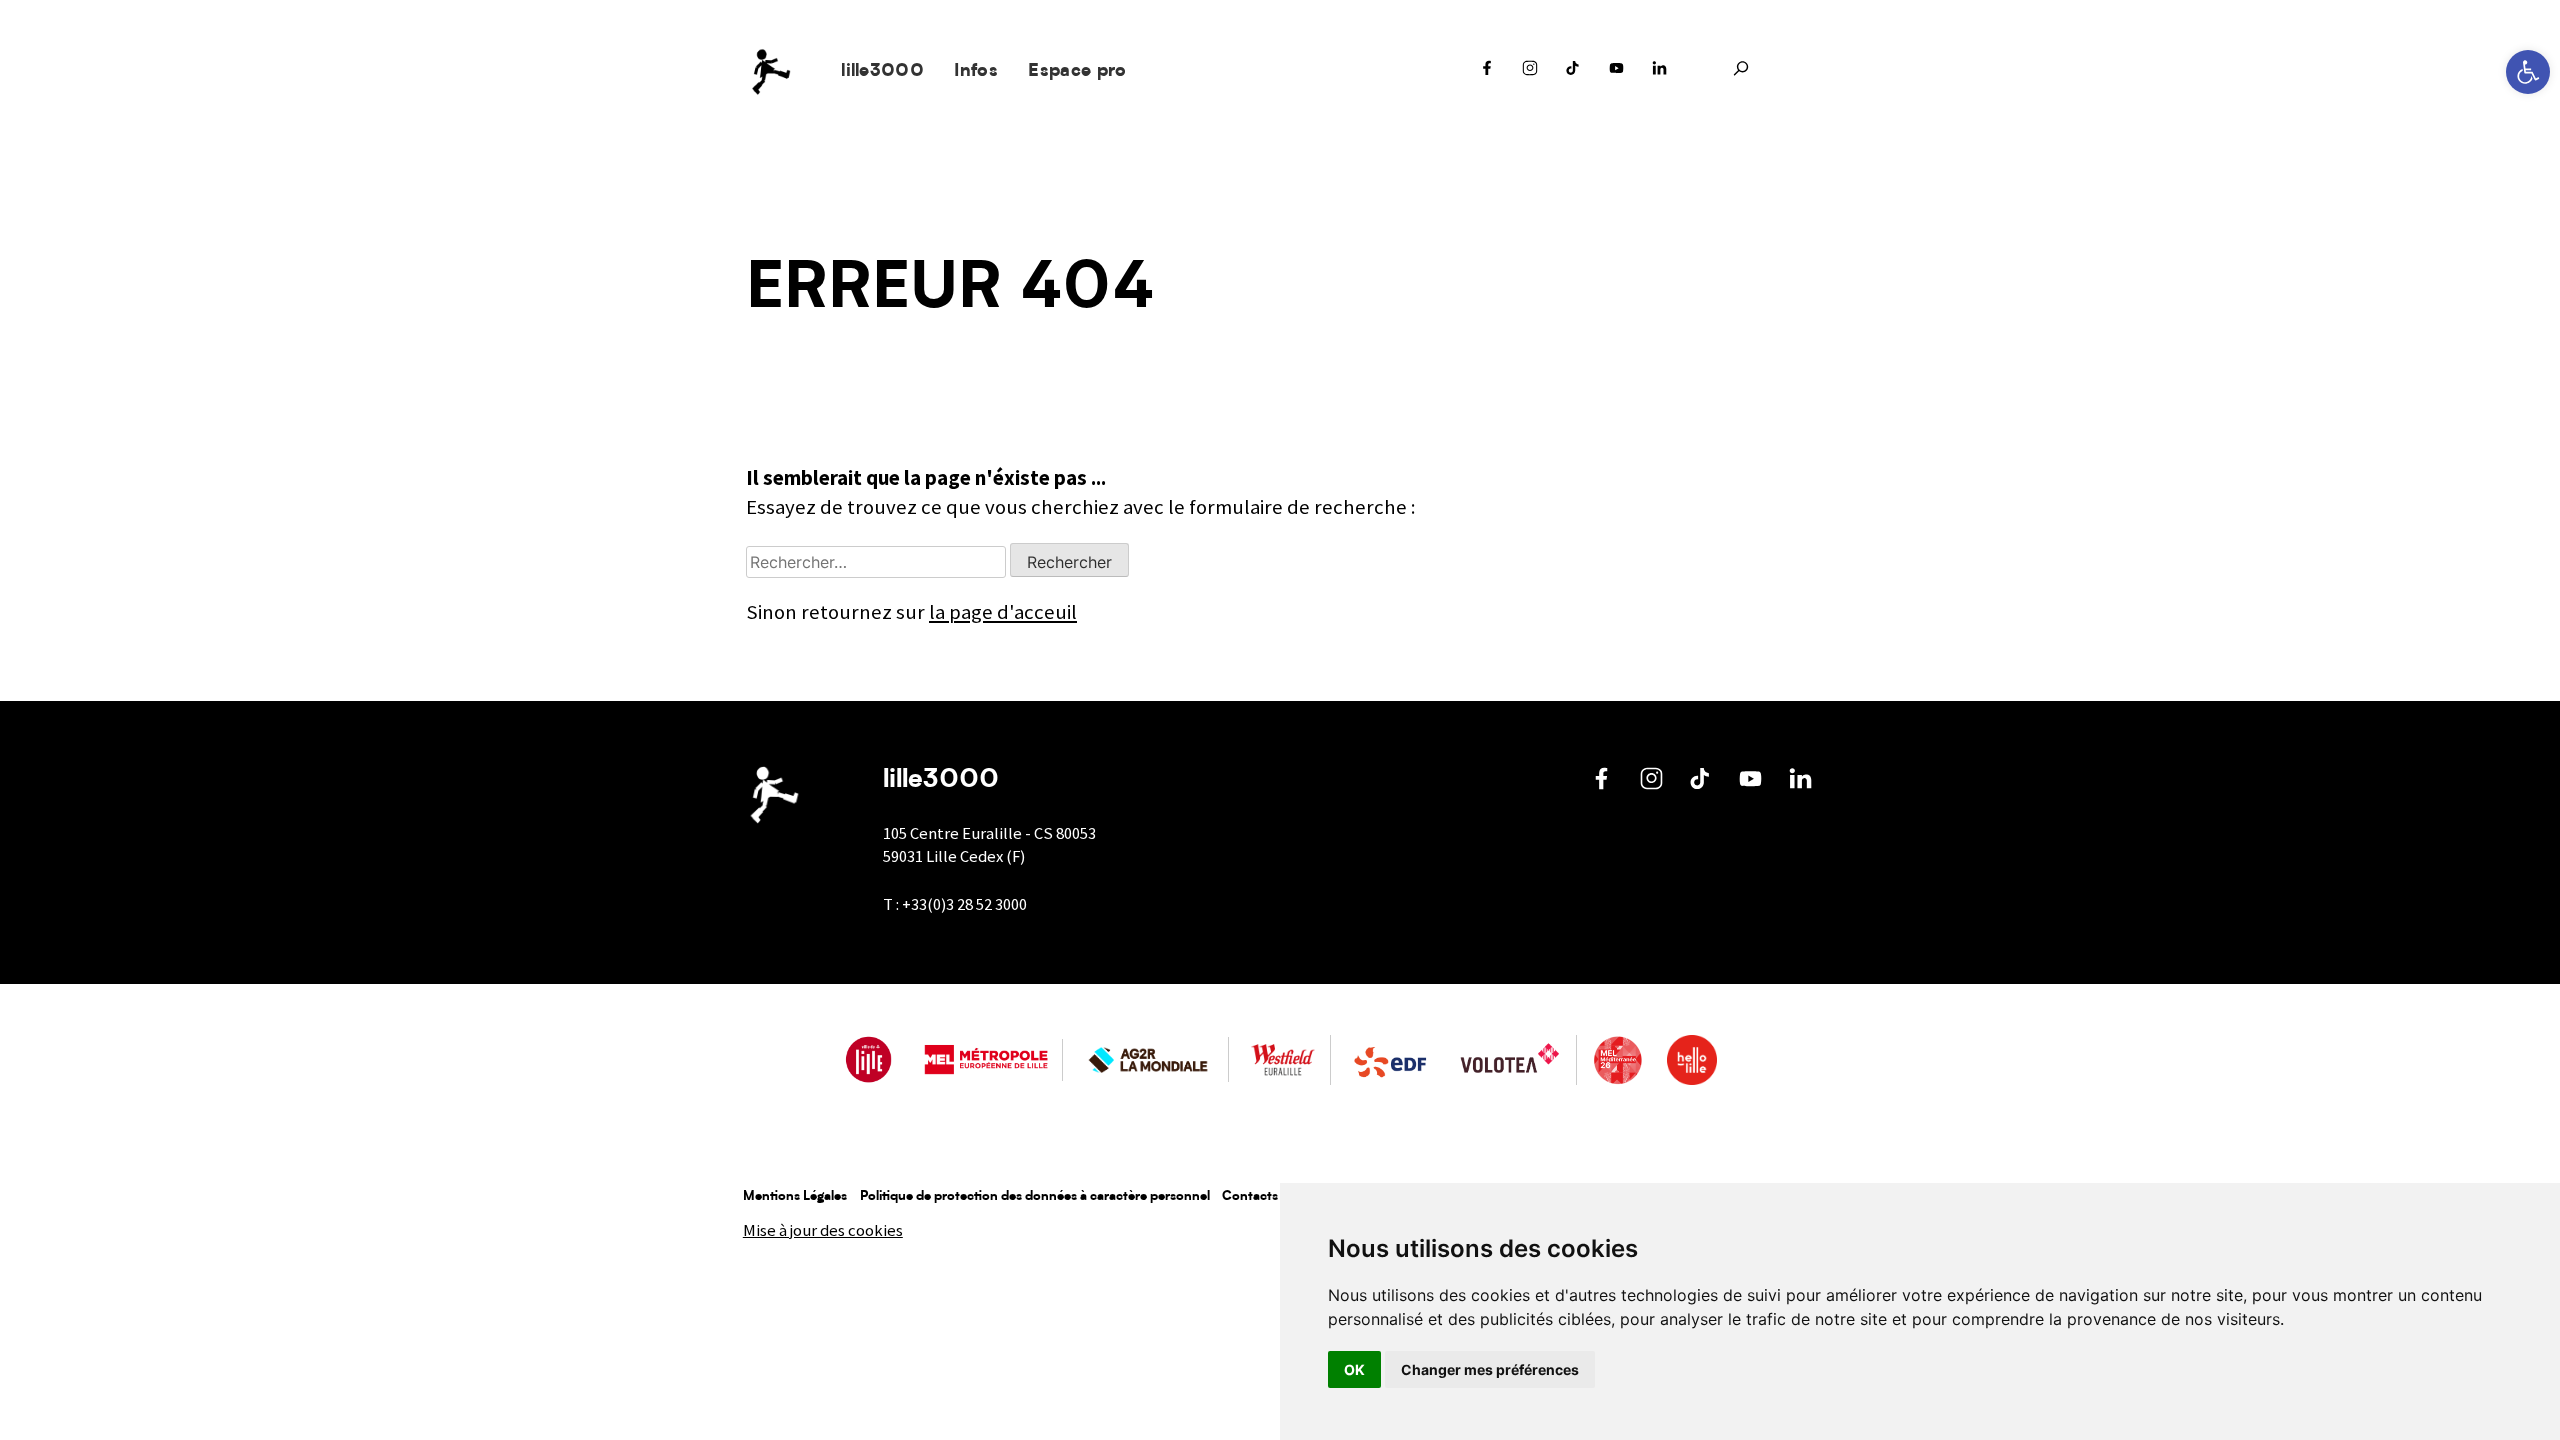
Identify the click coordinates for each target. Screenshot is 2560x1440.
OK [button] (1354, 1369)
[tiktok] (1573, 73)
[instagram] (1530, 73)
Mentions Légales (795, 1196)
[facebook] (1487, 73)
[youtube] (1617, 73)
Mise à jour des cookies (823, 1230)
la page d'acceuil (1003, 612)
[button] (2528, 72)
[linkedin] (1660, 73)
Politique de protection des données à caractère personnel (1035, 1196)
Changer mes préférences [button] (1490, 1369)
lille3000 (882, 71)
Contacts (1250, 1196)
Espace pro (1077, 71)
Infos (976, 71)
